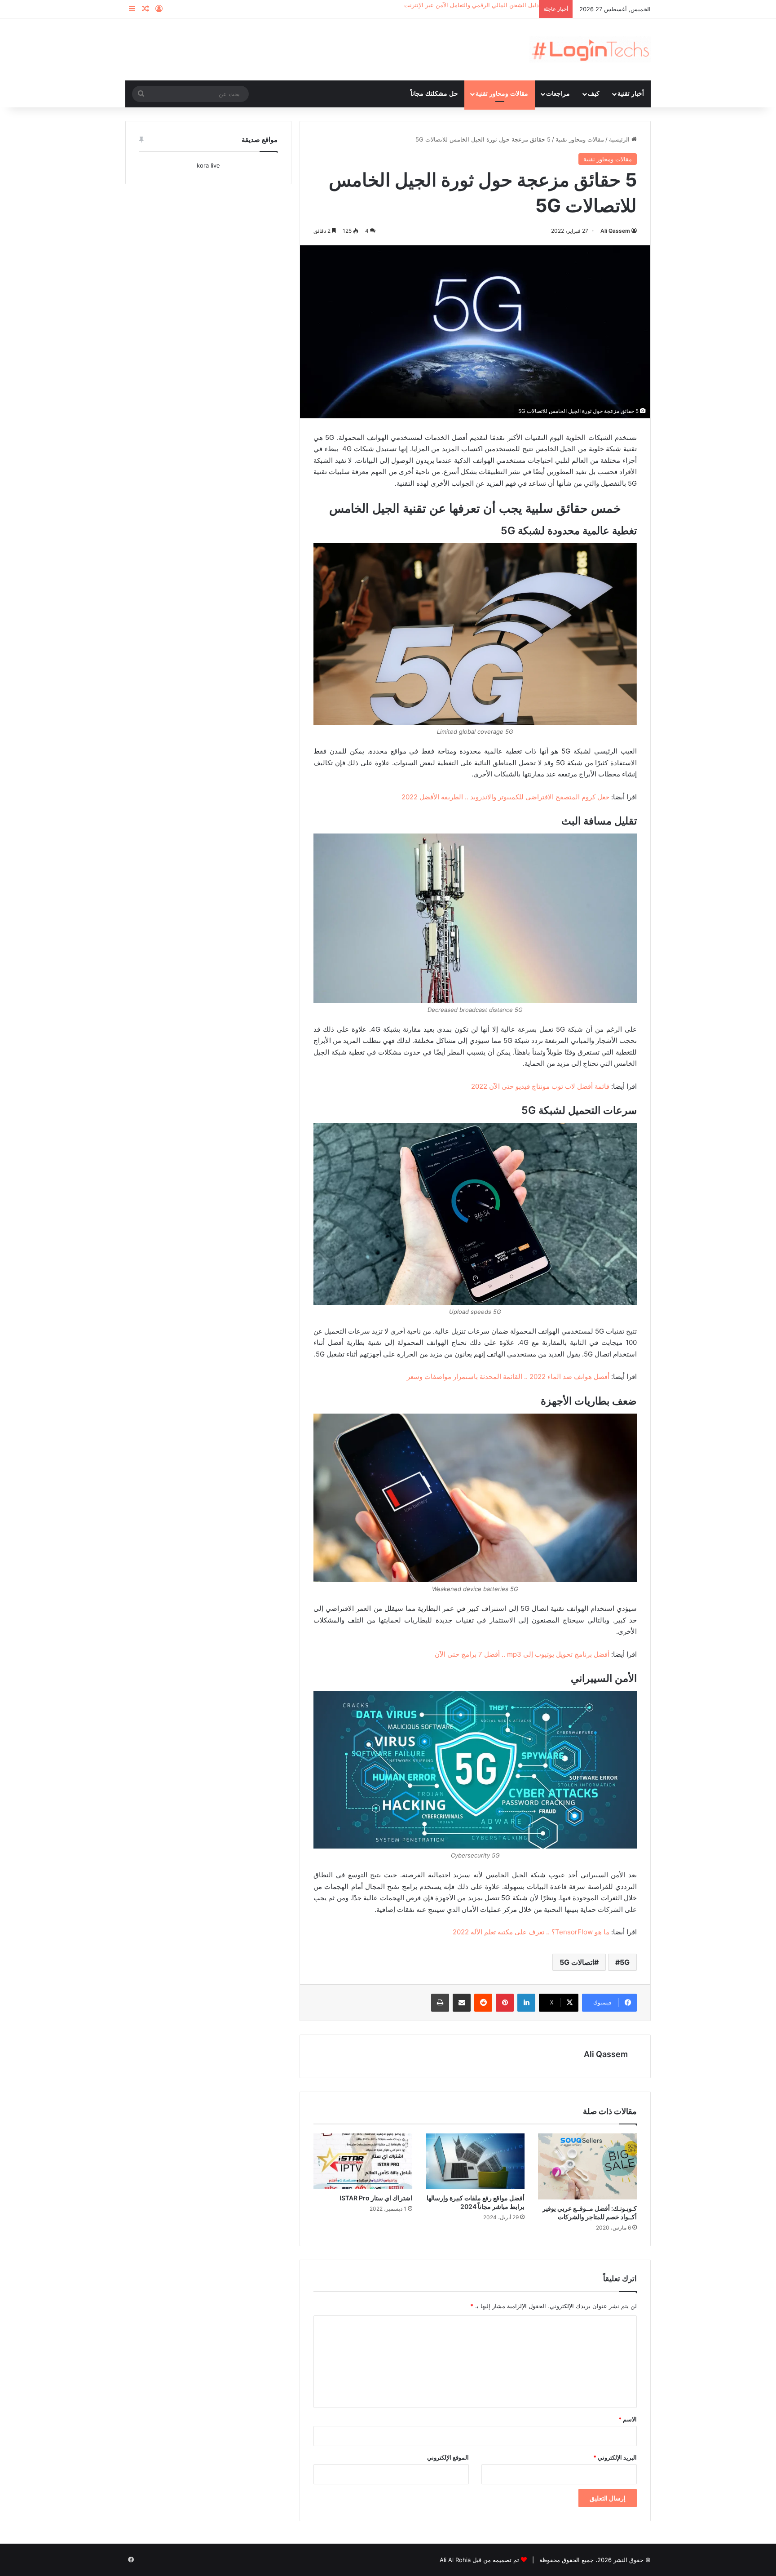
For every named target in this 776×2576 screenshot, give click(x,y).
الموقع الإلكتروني (448, 2457)
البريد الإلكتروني (615, 2457)
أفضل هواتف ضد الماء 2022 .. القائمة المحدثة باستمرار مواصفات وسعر (508, 1377)
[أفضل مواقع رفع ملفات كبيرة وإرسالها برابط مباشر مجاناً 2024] (475, 2161)
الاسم (628, 2419)
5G (625, 1962)
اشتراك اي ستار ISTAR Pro (376, 2198)
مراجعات (558, 94)
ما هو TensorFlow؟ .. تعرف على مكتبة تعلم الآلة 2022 (531, 1932)
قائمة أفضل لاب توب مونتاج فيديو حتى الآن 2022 (540, 1086)
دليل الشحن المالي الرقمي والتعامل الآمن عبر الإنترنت (472, 5)
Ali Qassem (615, 231)
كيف (594, 94)
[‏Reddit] (483, 2003)
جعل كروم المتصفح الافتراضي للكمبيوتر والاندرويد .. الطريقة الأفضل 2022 (505, 797)
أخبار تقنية (631, 94)
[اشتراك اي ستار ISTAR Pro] (363, 2161)
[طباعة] (440, 2003)
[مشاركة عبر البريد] (462, 2003)
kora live (208, 165)
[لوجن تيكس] (590, 49)
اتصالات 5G (577, 1962)
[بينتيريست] (505, 2003)
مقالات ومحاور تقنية (502, 94)
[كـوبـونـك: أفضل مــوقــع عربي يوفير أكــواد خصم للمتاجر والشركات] (587, 2166)
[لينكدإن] (526, 2003)
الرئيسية (620, 139)
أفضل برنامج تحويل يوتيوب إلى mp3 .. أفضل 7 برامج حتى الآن (522, 1654)
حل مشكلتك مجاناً (434, 94)
